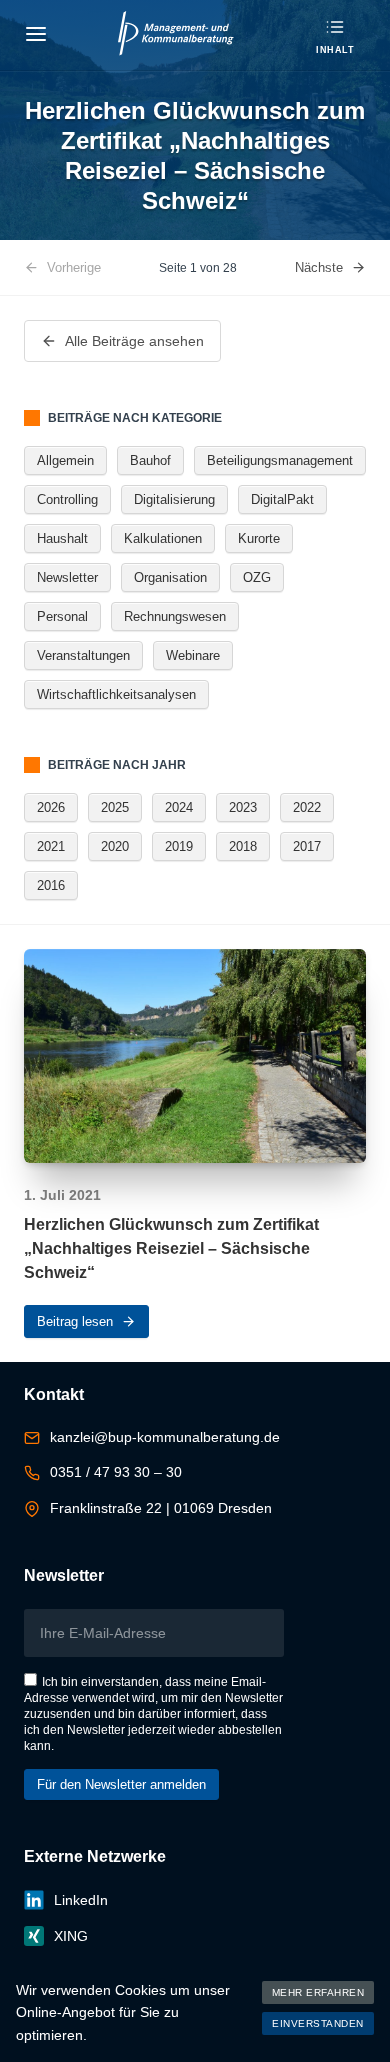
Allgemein (65, 460)
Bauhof (150, 460)
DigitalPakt (282, 499)
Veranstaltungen (83, 655)
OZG (257, 577)
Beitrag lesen (75, 1321)
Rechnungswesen (175, 616)
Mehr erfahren (318, 1992)
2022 (307, 807)
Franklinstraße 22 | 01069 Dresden (161, 1508)
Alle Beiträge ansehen (134, 341)
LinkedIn (81, 1900)
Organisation (170, 577)
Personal (62, 616)
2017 (307, 846)
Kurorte (259, 538)
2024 (179, 807)
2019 (179, 846)
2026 (51, 807)
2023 (243, 807)
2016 (51, 885)
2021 (51, 846)
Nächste (319, 267)
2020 (115, 846)
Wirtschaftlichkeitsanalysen (116, 694)
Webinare (193, 655)
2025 (115, 807)
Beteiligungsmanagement (280, 460)
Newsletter (67, 577)
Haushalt (62, 538)
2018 (243, 846)
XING (71, 1936)
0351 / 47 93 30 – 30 (116, 1472)
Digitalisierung (174, 499)
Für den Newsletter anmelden (121, 1784)
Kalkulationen (163, 538)
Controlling (67, 499)
